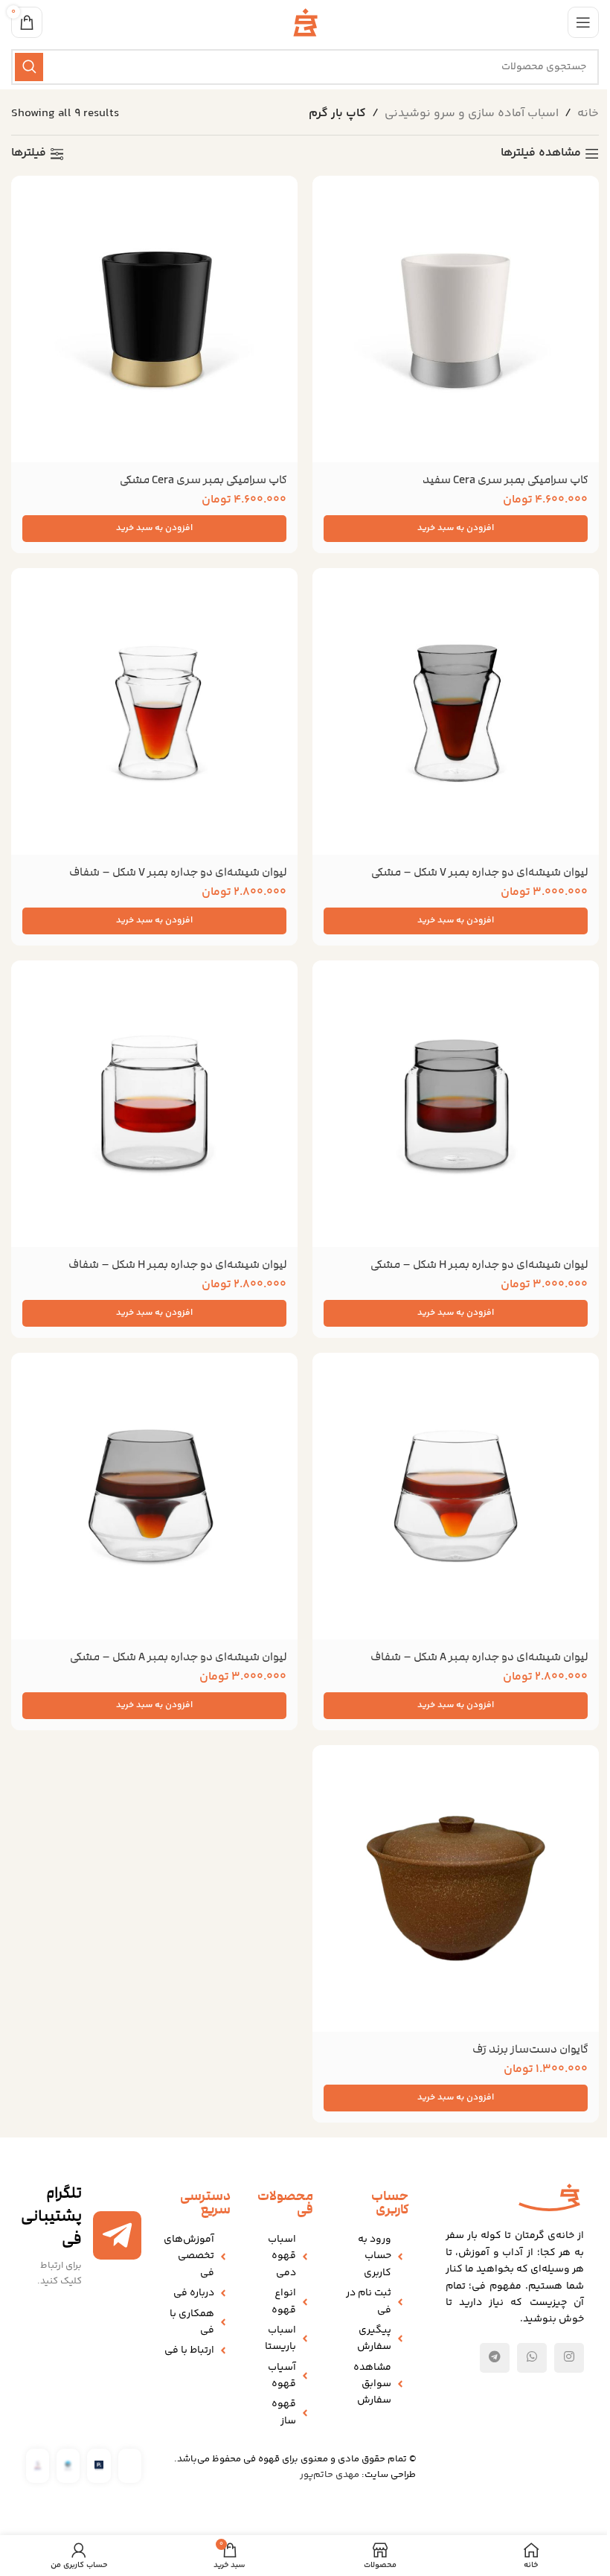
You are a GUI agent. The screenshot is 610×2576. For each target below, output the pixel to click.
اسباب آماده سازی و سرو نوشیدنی (472, 114)
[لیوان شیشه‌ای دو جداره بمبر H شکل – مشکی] (456, 1104)
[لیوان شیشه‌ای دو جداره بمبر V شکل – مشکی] (456, 711)
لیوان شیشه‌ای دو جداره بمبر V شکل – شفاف (178, 872)
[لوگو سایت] (305, 23)
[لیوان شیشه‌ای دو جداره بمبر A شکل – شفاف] (456, 1496)
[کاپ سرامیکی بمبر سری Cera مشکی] (154, 319)
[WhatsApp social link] (532, 2358)
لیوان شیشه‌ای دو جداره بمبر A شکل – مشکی (178, 1657)
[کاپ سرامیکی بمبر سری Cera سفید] (456, 319)
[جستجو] (29, 67)
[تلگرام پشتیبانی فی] (117, 2235)
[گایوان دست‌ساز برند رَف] (456, 1888)
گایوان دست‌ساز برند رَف (530, 2049)
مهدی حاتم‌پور (330, 2475)
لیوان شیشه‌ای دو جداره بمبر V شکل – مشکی (479, 872)
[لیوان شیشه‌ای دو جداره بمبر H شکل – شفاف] (154, 1104)
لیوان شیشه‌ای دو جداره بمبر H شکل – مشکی (479, 1264)
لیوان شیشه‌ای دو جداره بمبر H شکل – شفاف (177, 1264)
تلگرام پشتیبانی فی (51, 2216)
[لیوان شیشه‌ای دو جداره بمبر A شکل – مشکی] (154, 1496)
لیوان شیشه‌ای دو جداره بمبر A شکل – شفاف (479, 1657)
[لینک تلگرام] (495, 2358)
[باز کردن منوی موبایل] (583, 22)
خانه (588, 114)
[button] (456, 529)
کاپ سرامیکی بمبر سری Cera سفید (505, 479)
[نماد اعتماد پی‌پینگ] (99, 2465)
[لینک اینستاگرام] (569, 2358)
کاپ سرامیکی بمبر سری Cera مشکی (203, 479)
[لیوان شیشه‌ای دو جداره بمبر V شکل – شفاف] (154, 711)
